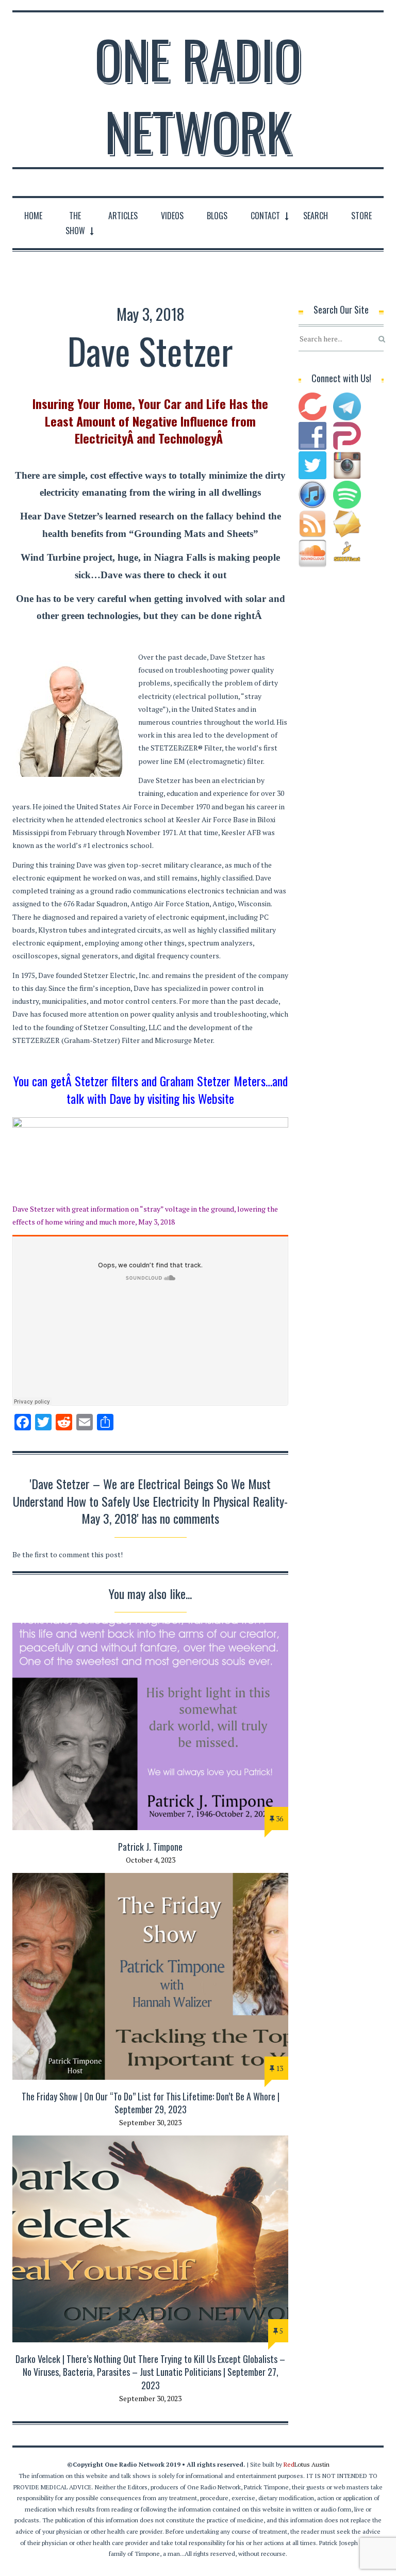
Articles (123, 216)
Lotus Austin (307, 2464)
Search (316, 216)
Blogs (217, 216)
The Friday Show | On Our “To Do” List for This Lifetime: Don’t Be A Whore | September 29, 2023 (151, 2103)
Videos (172, 216)
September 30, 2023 (150, 2122)
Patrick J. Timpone (150, 1847)
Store (361, 216)
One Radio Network (198, 95)
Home (33, 216)
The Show (75, 223)
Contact (265, 216)
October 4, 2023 (151, 1860)
